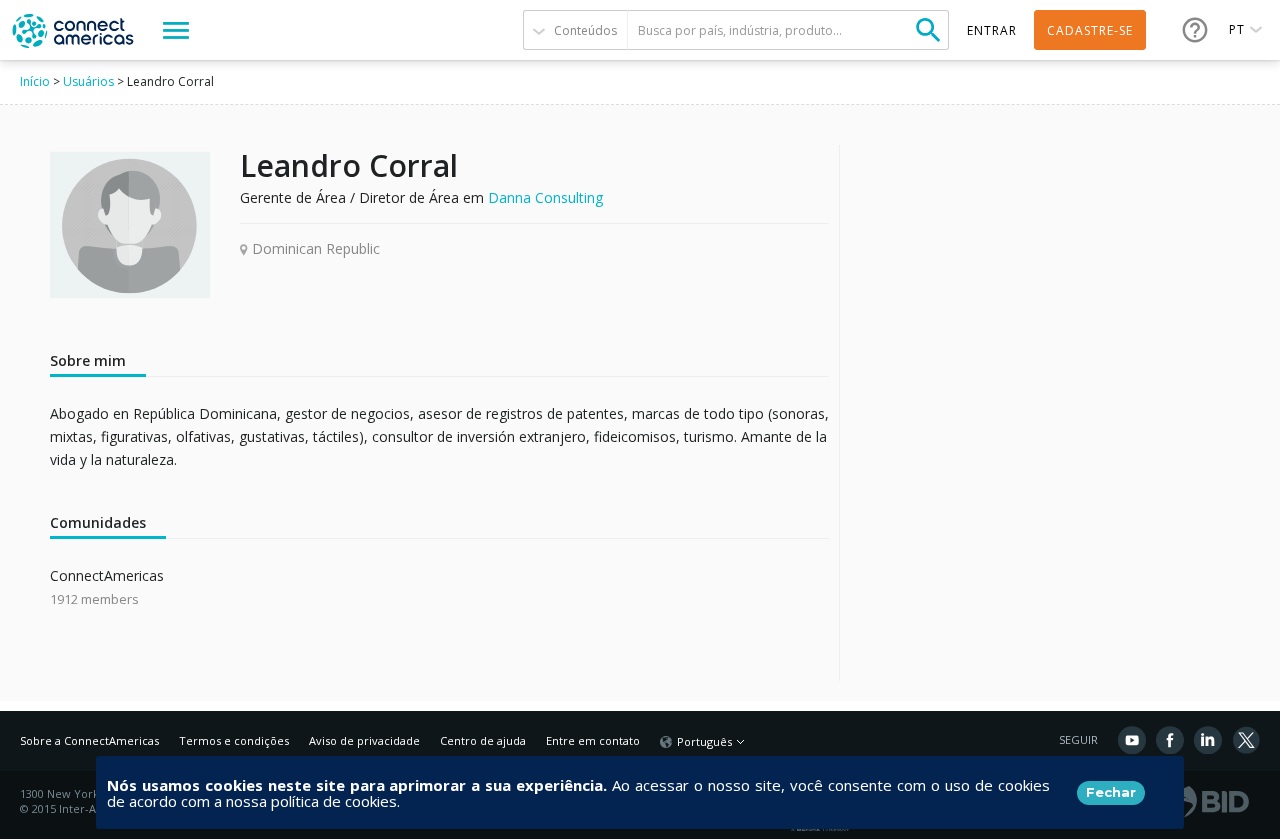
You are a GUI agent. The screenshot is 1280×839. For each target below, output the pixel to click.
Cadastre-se (1090, 30)
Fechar (1111, 792)
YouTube (1132, 740)
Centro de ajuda (483, 740)
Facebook (1170, 740)
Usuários (88, 81)
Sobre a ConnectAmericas (89, 740)
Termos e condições (234, 740)
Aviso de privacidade (364, 740)
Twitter (1246, 740)
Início (35, 81)
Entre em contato (593, 740)
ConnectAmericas (107, 575)
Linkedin (1208, 740)
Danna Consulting (545, 197)
